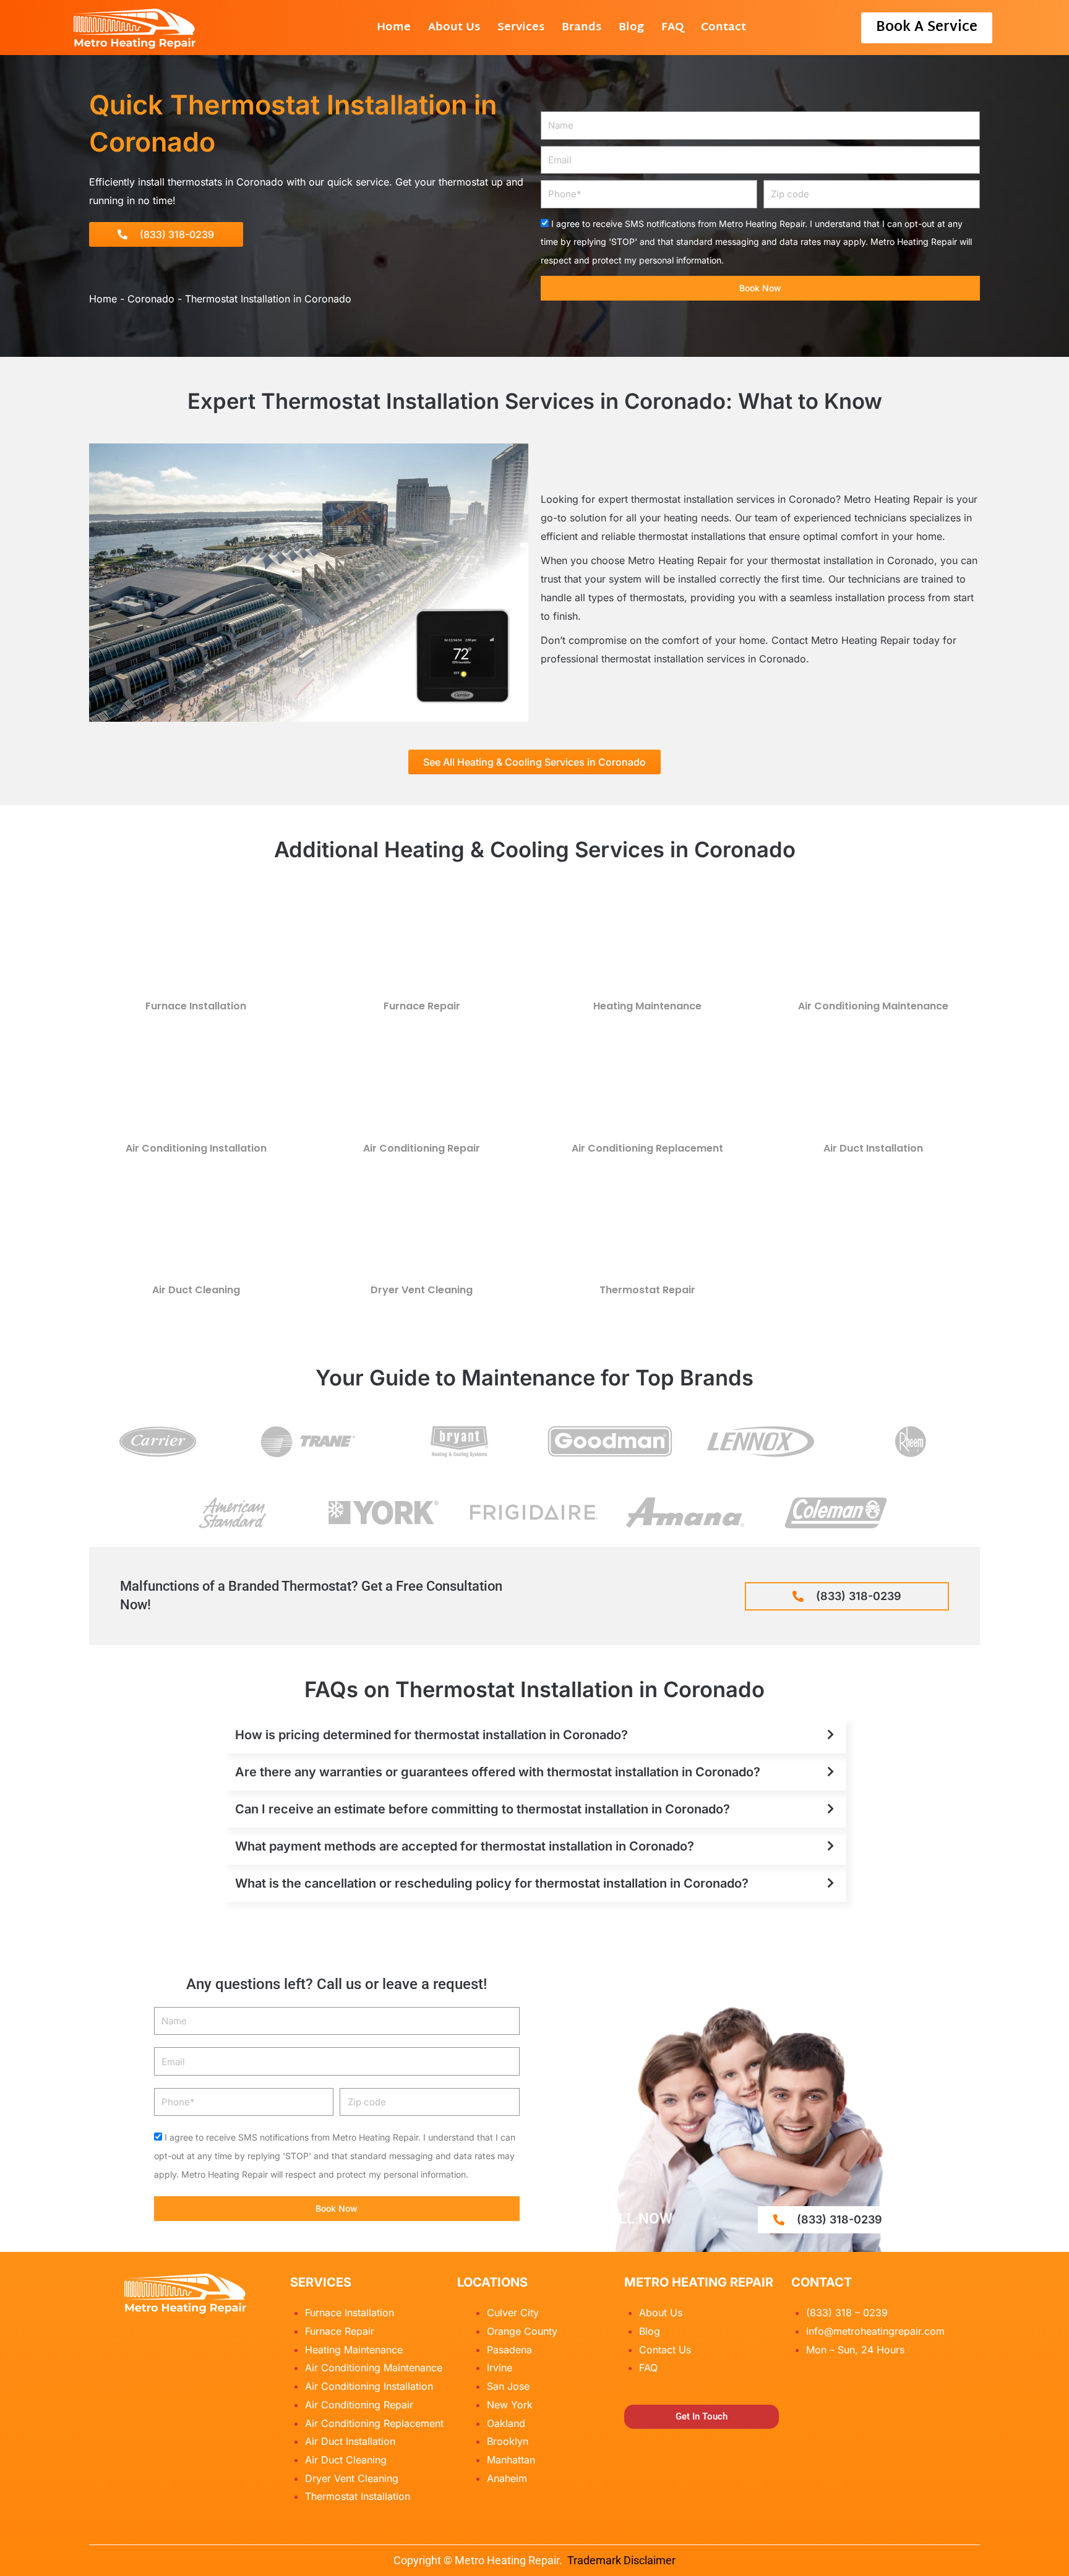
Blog (631, 28)
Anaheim (507, 2478)
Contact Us (665, 2350)
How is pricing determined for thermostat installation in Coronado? (431, 1735)
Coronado (151, 299)
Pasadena (509, 2350)
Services (521, 28)
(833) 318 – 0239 (847, 2313)
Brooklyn (508, 2441)
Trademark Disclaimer (621, 2560)
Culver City (513, 2313)
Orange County (522, 2331)
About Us (454, 28)
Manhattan (511, 2460)
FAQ (672, 28)
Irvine (500, 2368)
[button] (534, 1735)
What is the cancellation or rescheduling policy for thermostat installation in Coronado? (492, 1883)
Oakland (506, 2423)
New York (510, 2405)
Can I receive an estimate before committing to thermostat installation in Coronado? (483, 1809)
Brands (582, 28)
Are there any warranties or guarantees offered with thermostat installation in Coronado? (498, 1772)
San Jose (508, 2386)
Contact (723, 28)
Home (394, 28)
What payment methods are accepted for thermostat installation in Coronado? (465, 1846)
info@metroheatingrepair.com (875, 2331)
